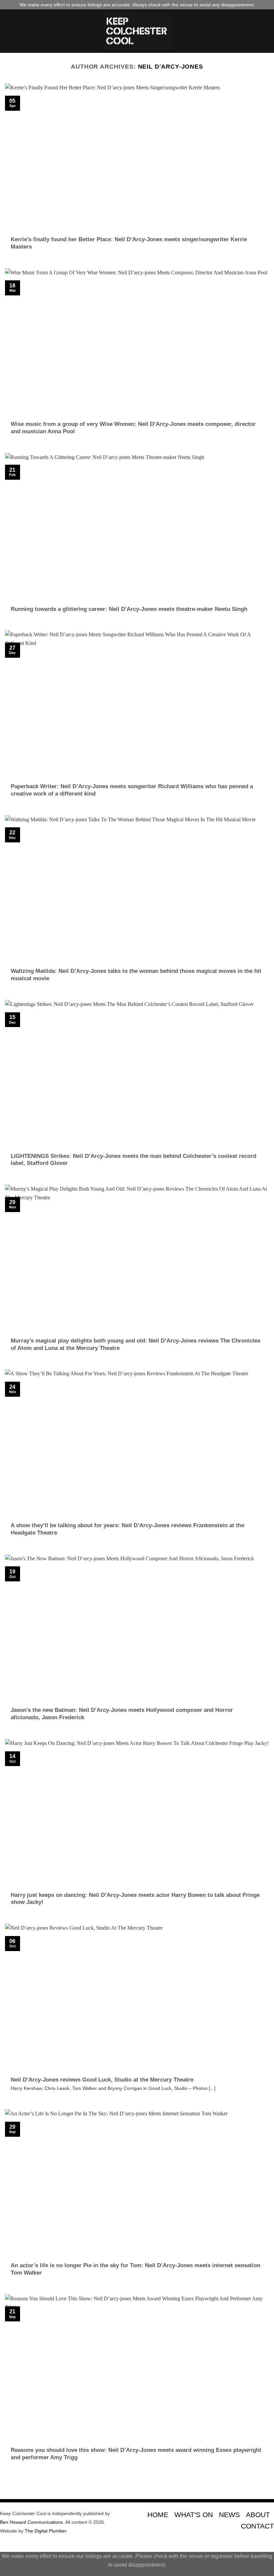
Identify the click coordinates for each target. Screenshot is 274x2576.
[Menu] (9, 31)
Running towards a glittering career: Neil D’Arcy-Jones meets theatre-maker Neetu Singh (129, 609)
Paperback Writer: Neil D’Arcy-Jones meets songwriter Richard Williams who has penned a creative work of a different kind (132, 790)
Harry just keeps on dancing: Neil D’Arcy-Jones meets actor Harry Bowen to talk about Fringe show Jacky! (135, 1899)
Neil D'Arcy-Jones (171, 66)
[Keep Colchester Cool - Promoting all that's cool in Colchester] (137, 31)
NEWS (229, 2515)
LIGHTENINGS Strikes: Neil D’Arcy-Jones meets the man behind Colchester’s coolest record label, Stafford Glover (133, 1160)
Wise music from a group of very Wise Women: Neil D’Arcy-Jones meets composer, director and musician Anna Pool (133, 428)
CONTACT (257, 2526)
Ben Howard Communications (31, 2522)
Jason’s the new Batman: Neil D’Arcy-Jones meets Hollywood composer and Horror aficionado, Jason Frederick (122, 1714)
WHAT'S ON (194, 2515)
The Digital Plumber (45, 2531)
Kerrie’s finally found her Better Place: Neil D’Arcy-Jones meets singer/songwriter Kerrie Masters (129, 243)
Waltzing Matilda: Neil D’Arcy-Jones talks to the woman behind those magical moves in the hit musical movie (136, 975)
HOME (158, 2515)
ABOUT (258, 2515)
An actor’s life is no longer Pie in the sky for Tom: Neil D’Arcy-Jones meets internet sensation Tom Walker (135, 2269)
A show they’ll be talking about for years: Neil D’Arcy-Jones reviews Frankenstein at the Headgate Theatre (127, 1529)
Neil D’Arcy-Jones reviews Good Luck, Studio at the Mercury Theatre (102, 2080)
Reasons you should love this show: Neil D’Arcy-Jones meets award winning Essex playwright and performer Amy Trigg (136, 2454)
